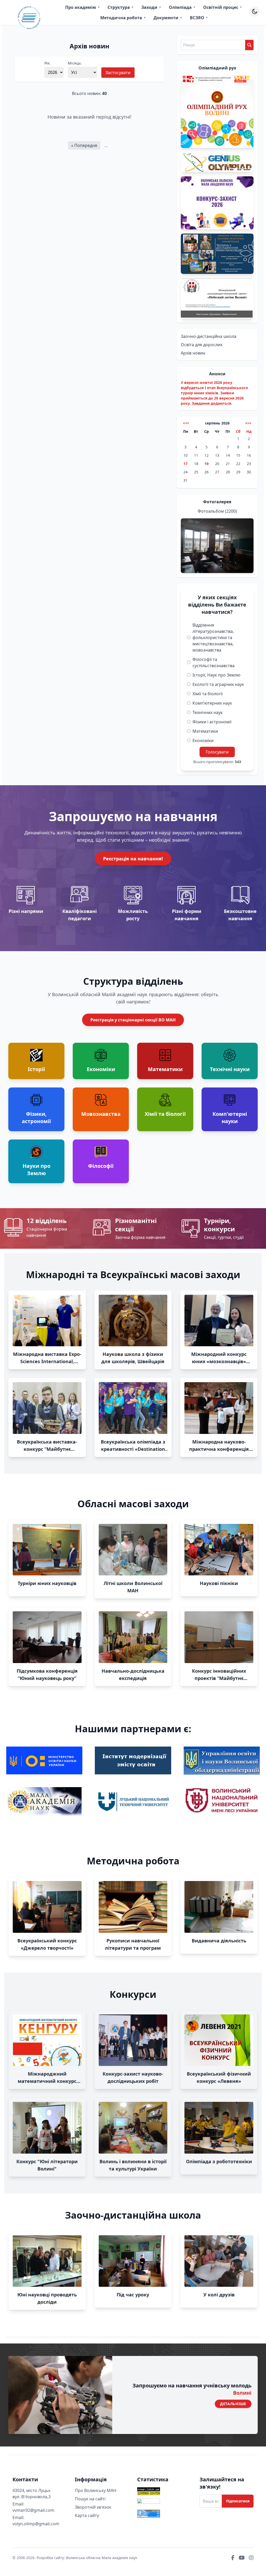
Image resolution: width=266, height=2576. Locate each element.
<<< (186, 423)
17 (185, 464)
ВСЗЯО (199, 18)
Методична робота (123, 18)
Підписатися (238, 2501)
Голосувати (217, 752)
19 (207, 464)
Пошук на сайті (90, 2499)
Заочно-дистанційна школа (209, 336)
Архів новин (193, 353)
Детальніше (233, 2404)
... (106, 145)
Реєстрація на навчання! (133, 859)
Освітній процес (223, 7)
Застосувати (118, 73)
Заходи (151, 7)
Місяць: (75, 63)
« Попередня (84, 145)
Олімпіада (182, 7)
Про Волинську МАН (96, 2490)
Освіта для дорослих (202, 345)
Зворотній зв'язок (93, 2507)
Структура (121, 7)
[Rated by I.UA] (164, 2503)
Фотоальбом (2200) (217, 511)
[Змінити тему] (255, 11)
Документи (168, 18)
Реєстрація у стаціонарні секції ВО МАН (133, 1020)
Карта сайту (87, 2515)
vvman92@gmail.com (33, 2510)
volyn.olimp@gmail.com (36, 2524)
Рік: (47, 63)
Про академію (83, 7)
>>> (248, 423)
